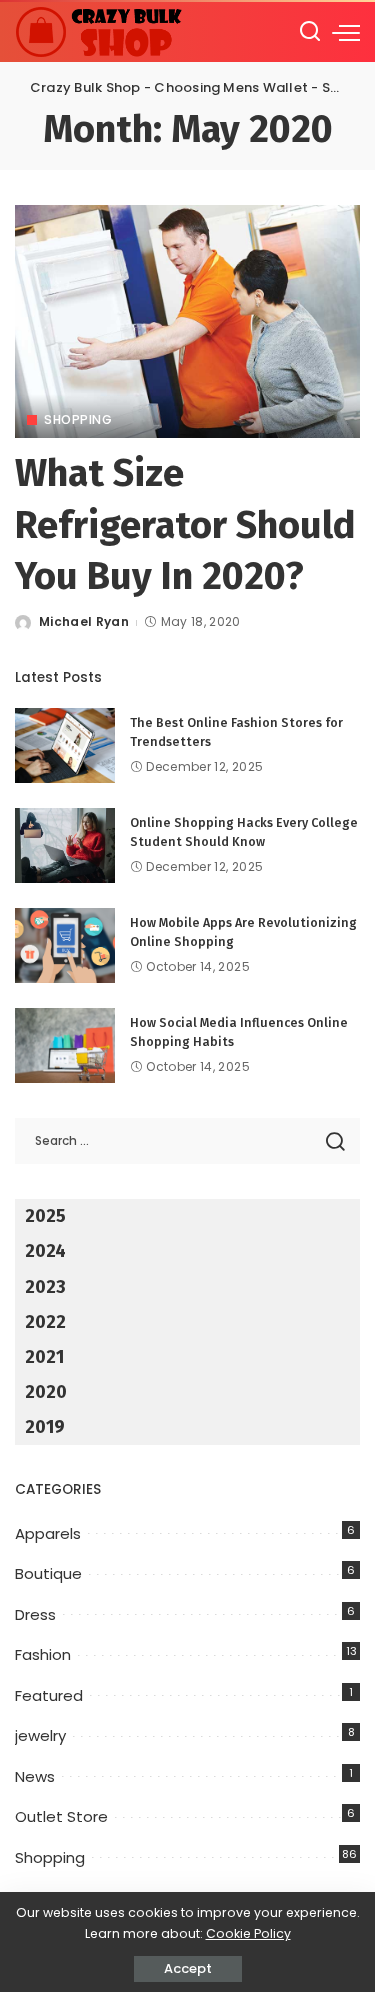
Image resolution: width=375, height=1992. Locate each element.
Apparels (48, 1533)
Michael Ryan (84, 621)
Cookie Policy (248, 1933)
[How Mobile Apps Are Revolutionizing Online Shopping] (65, 945)
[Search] (310, 32)
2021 (44, 1357)
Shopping (78, 420)
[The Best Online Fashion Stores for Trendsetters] (65, 745)
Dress (35, 1614)
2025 (45, 1216)
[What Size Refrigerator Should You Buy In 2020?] (187, 321)
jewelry (40, 1735)
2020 (46, 1392)
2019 (45, 1427)
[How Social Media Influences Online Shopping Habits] (65, 1045)
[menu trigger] (346, 32)
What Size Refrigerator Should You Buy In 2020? (185, 524)
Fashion (43, 1654)
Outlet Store (61, 1816)
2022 (45, 1322)
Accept (188, 1968)
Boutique (48, 1573)
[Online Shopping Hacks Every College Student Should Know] (65, 845)
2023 (45, 1287)
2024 (45, 1251)
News (35, 1776)
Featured (49, 1695)
